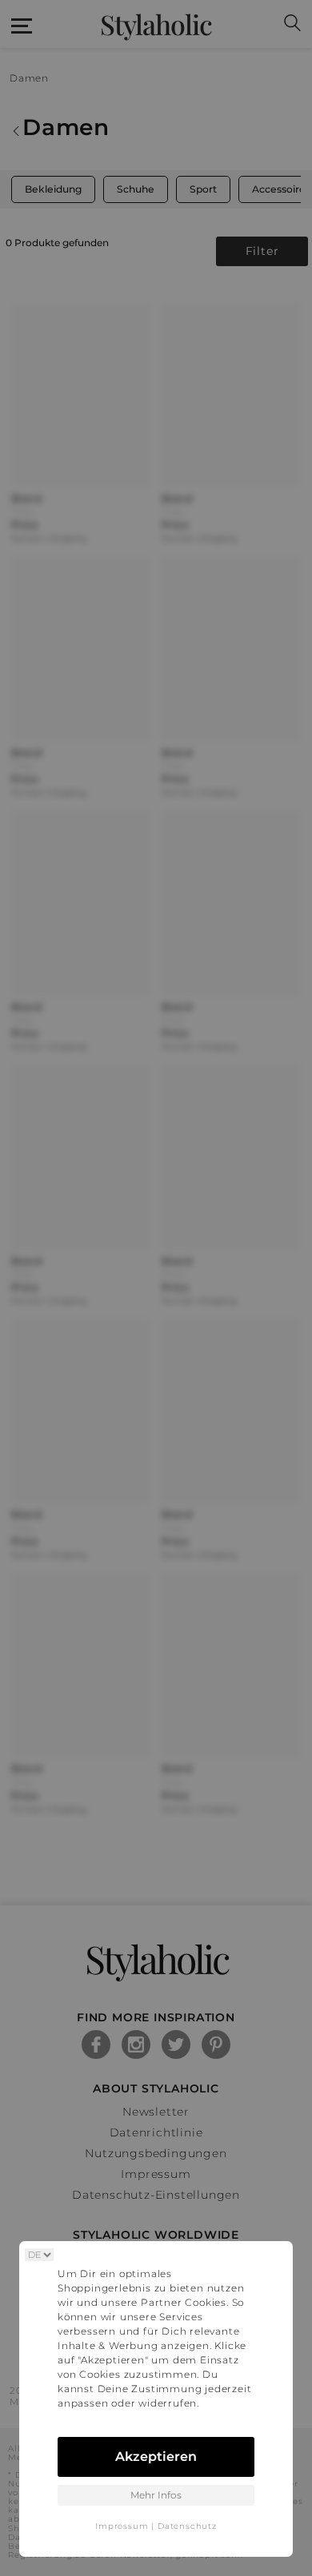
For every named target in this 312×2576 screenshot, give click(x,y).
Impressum (122, 2526)
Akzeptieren (156, 2457)
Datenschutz (187, 2526)
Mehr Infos (156, 2495)
